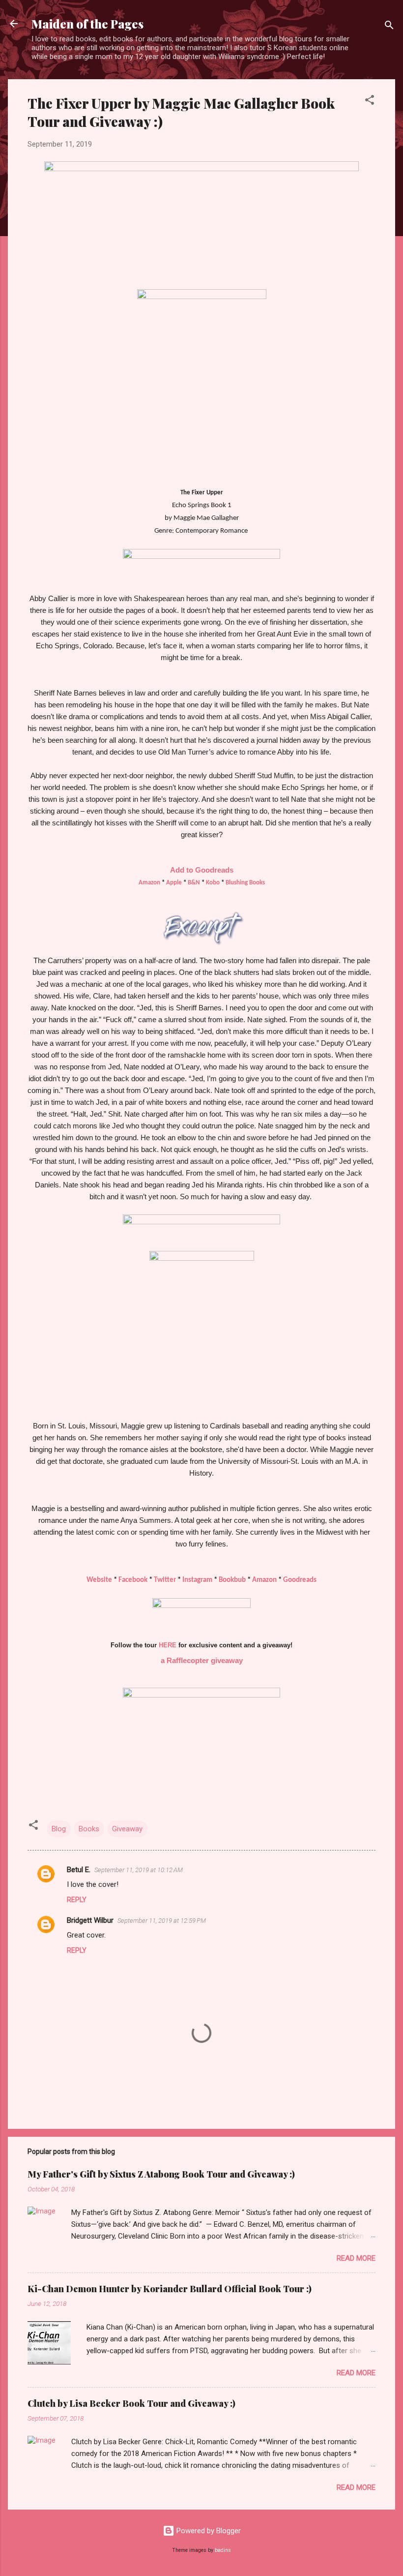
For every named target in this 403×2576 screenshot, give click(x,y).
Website (99, 1580)
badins (223, 2550)
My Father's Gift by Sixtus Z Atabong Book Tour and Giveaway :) (161, 2174)
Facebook (133, 1580)
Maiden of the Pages (87, 24)
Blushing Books (245, 883)
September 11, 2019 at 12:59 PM (162, 1921)
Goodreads (300, 1580)
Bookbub (232, 1580)
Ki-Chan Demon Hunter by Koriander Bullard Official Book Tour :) (170, 2289)
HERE (168, 1645)
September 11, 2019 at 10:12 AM (139, 1870)
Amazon (264, 1580)
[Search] (389, 27)
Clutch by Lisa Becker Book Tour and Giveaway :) (131, 2403)
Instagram (197, 1580)
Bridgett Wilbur (90, 1920)
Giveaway (127, 1829)
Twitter (165, 1580)
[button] (370, 102)
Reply (77, 1900)
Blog (59, 1829)
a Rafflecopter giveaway (202, 1660)
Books (89, 1829)
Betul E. (79, 1870)
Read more (356, 2258)
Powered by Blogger (208, 2531)
